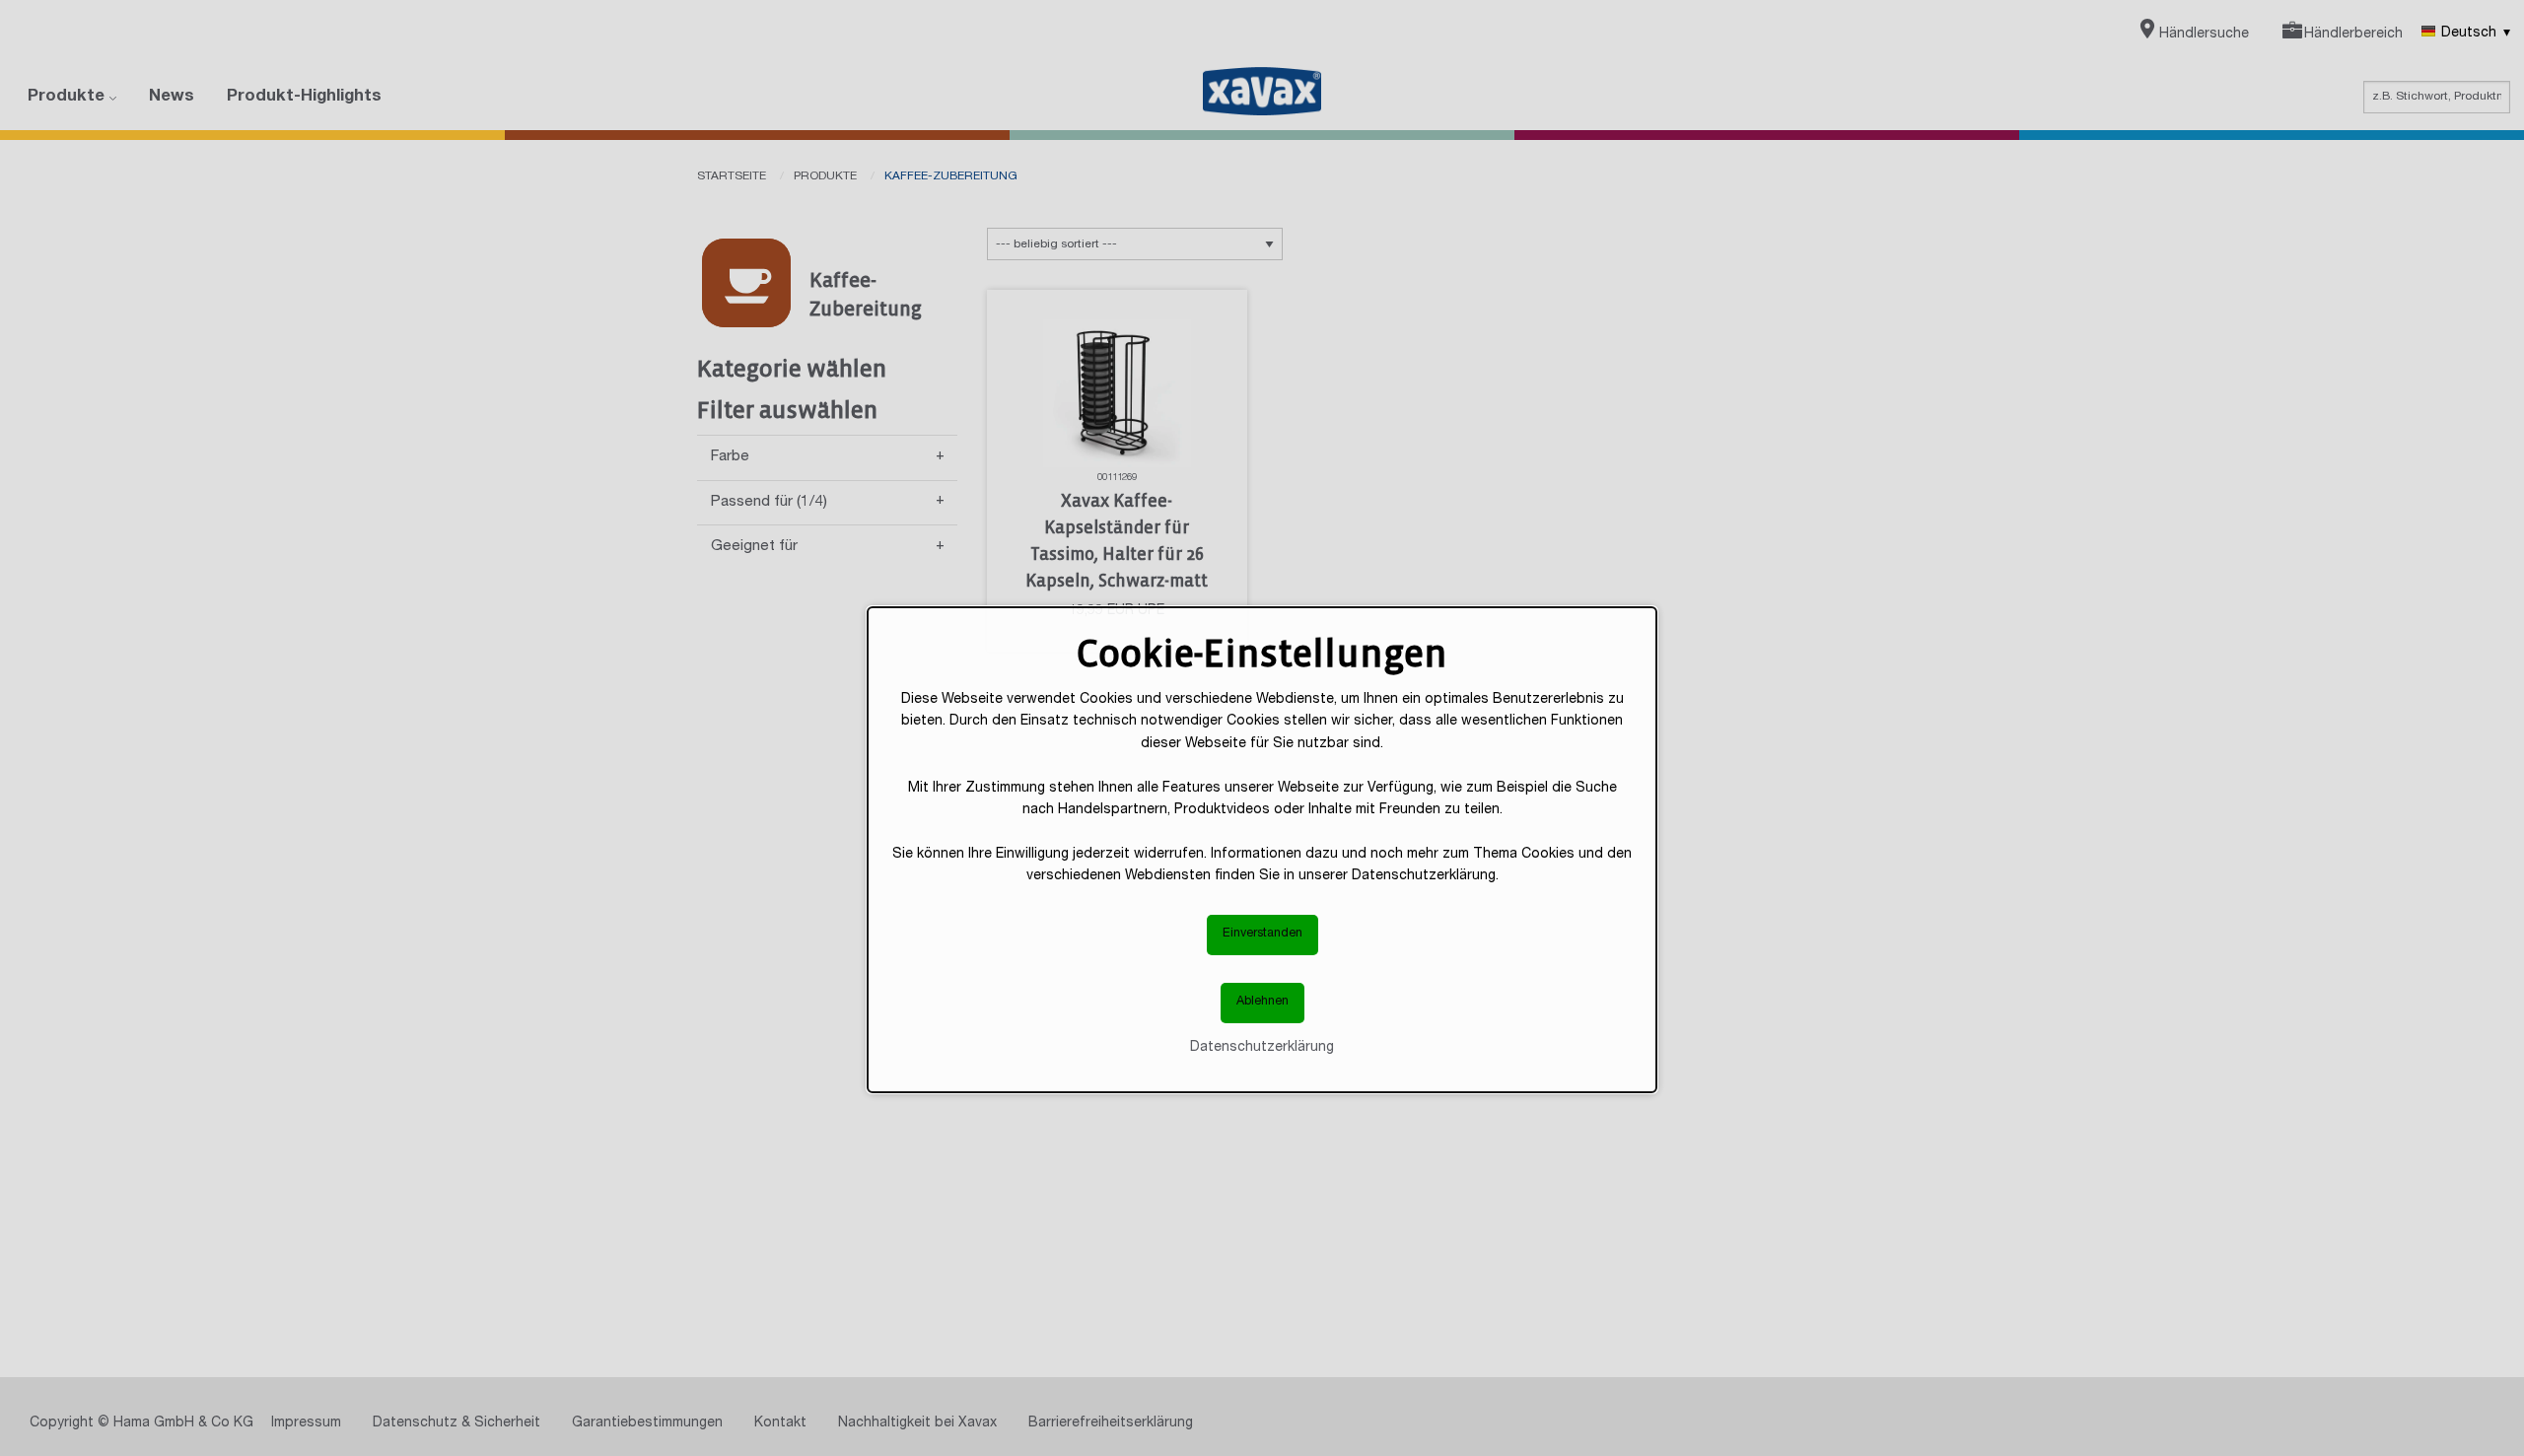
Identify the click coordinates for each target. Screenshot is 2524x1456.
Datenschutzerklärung (1262, 1047)
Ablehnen (1262, 1002)
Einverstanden (1262, 934)
